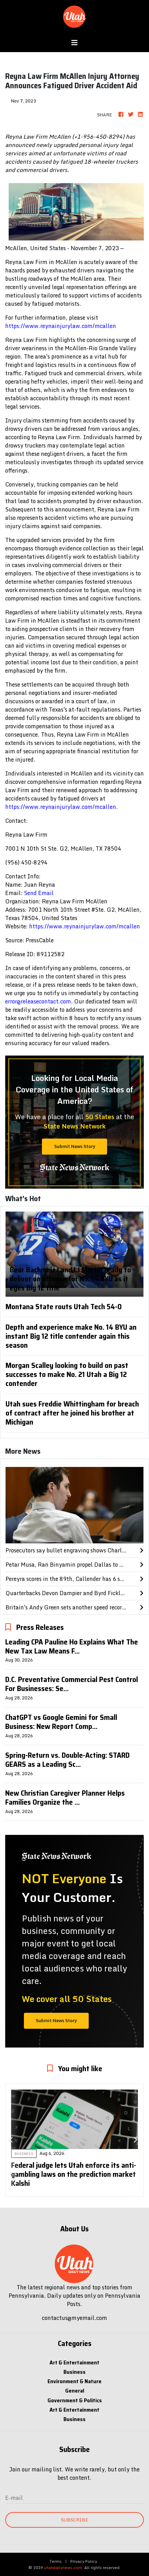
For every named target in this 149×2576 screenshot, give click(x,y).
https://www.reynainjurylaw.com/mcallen (61, 326)
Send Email (39, 893)
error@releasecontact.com (38, 1001)
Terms (56, 2561)
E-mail (14, 2498)
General (75, 2391)
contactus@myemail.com (74, 2318)
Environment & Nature (74, 2381)
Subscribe (74, 2520)
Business (74, 2372)
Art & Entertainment (74, 2362)
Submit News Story (75, 1146)
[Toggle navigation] (74, 43)
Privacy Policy (84, 2561)
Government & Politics (75, 2400)
